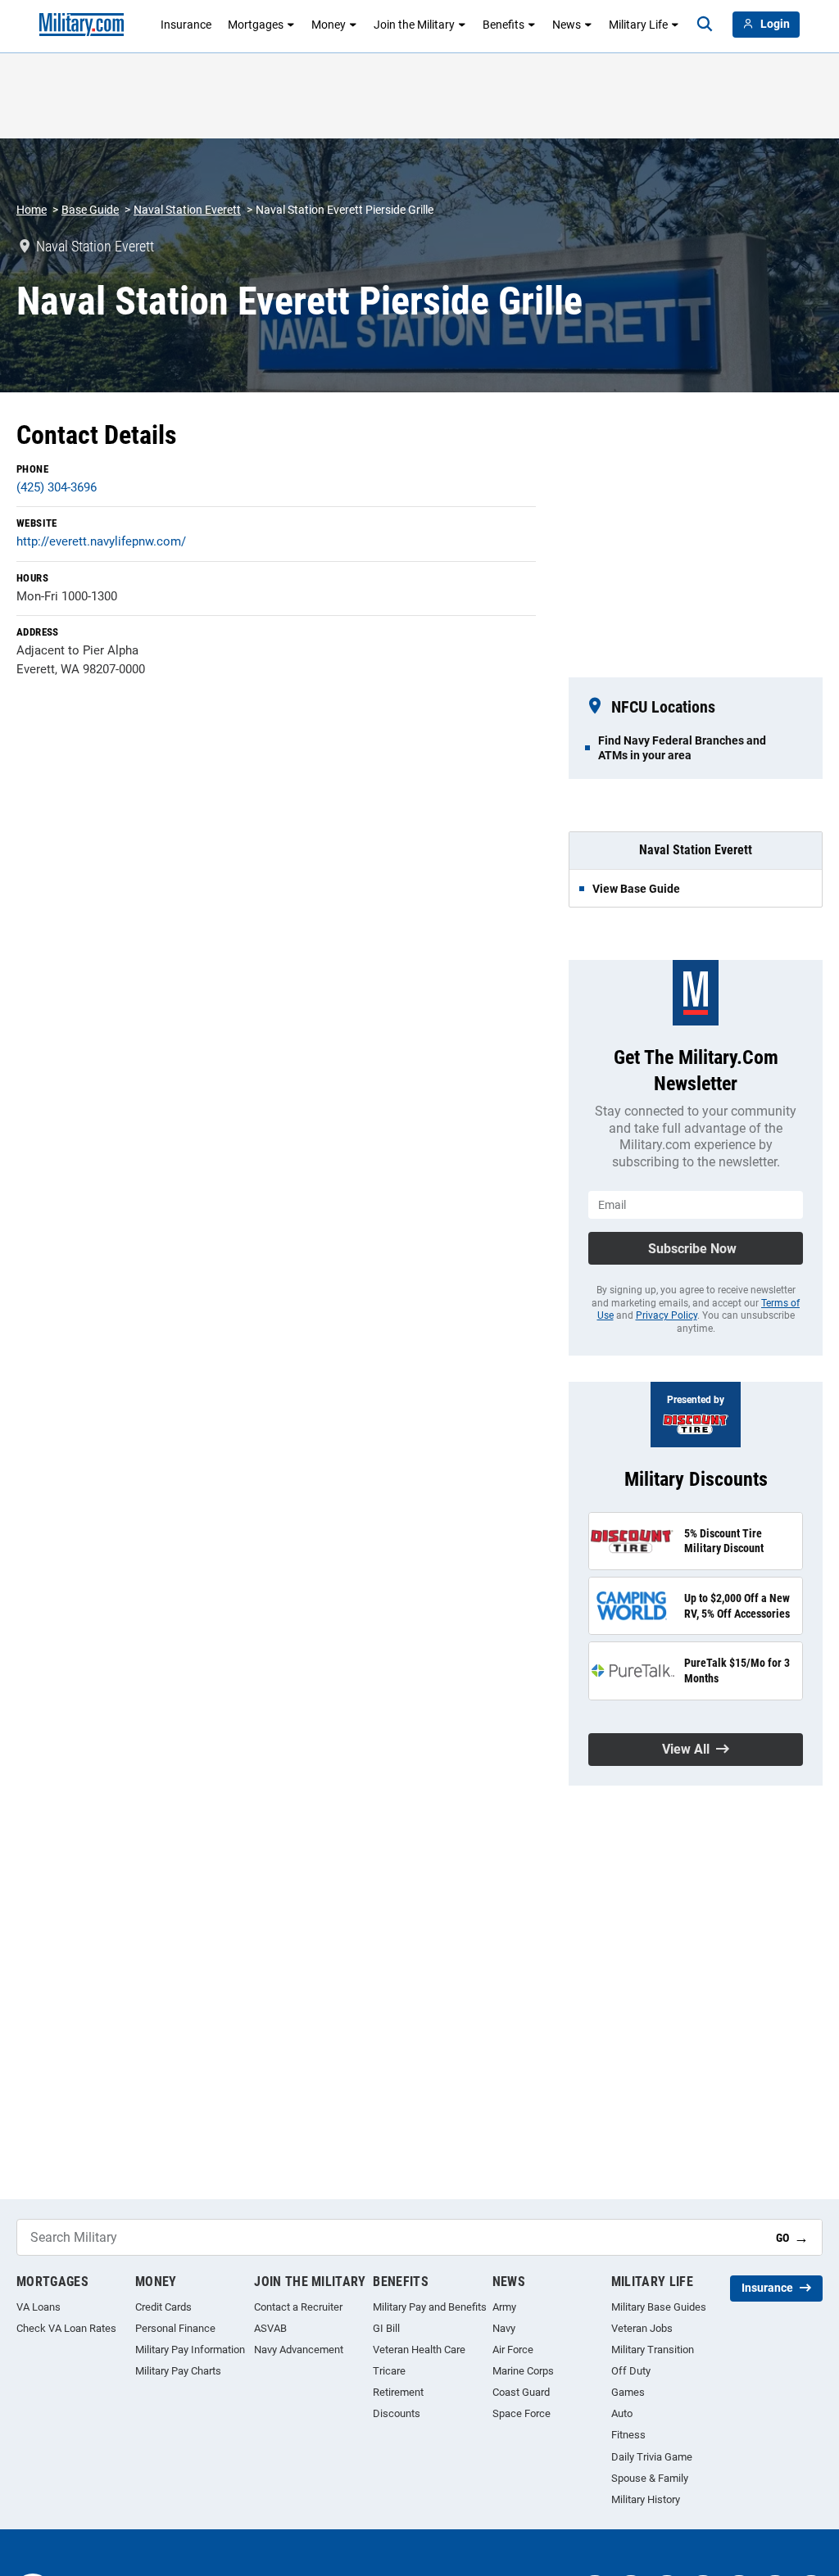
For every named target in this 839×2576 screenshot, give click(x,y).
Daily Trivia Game (652, 2457)
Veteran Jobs (642, 2328)
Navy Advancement (299, 2350)
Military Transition (653, 2350)
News (567, 25)
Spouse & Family (650, 2478)
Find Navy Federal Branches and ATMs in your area (682, 748)
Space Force (522, 2413)
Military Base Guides (659, 2307)
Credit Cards (163, 2307)
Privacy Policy (667, 1315)
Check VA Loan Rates (66, 2328)
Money (329, 25)
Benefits (503, 25)
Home (32, 210)
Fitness (628, 2435)
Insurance (186, 25)
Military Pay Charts (178, 2371)
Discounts (397, 2413)
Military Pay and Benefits (430, 2307)
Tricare (389, 2371)
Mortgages (256, 25)
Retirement (398, 2392)
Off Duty (631, 2371)
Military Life (638, 25)
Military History (646, 2499)
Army (504, 2307)
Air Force (513, 2350)
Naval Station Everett (187, 210)
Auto (622, 2413)
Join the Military (414, 25)
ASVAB (270, 2328)
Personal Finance (175, 2328)
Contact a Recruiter (298, 2307)
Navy (504, 2328)
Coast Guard (521, 2392)
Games (628, 2392)
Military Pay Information (190, 2350)
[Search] (705, 25)
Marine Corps (523, 2371)
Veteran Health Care (419, 2350)
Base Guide (90, 210)
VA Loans (39, 2307)
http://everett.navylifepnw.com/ (101, 541)
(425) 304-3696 (57, 487)
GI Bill (386, 2328)
